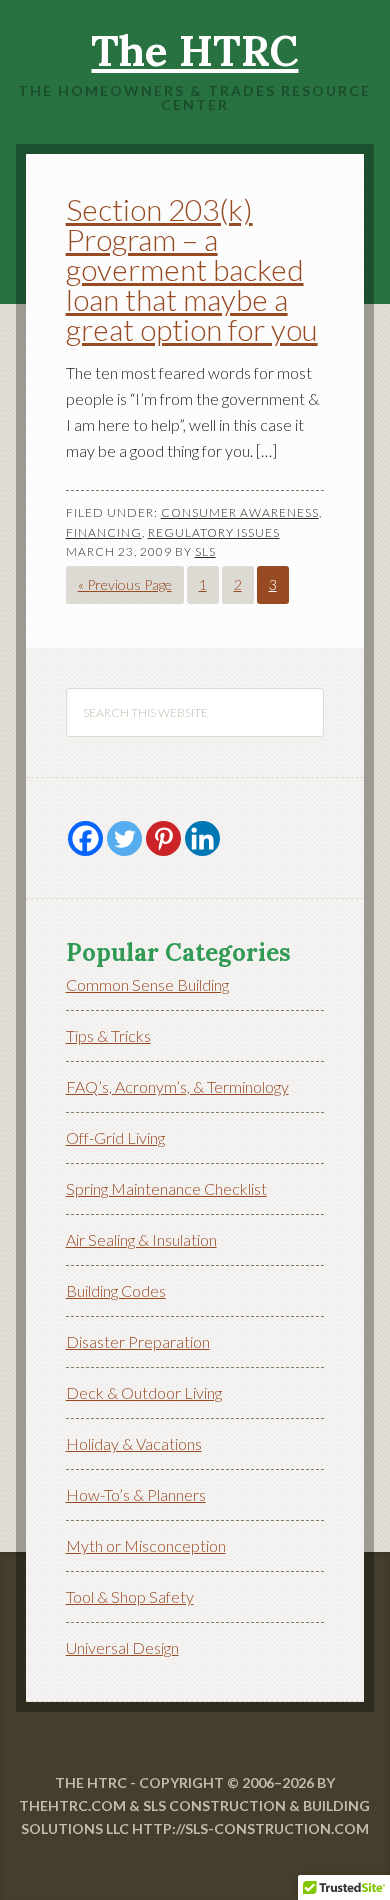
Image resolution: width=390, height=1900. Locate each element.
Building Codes (116, 1290)
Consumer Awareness (240, 512)
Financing (104, 532)
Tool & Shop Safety (130, 1596)
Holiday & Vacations (134, 1443)
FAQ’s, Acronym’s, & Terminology (177, 1086)
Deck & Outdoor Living (144, 1392)
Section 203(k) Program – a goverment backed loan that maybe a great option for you (192, 269)
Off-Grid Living (115, 1137)
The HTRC (194, 51)
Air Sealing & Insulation (141, 1239)
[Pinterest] (163, 838)
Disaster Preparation (138, 1341)
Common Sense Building (147, 984)
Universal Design (122, 1647)
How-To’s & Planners (136, 1494)
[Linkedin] (202, 838)
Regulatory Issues (214, 532)
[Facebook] (85, 838)
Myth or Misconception (146, 1545)
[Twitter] (124, 838)
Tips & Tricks (108, 1035)
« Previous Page (125, 584)
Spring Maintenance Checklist (166, 1188)
